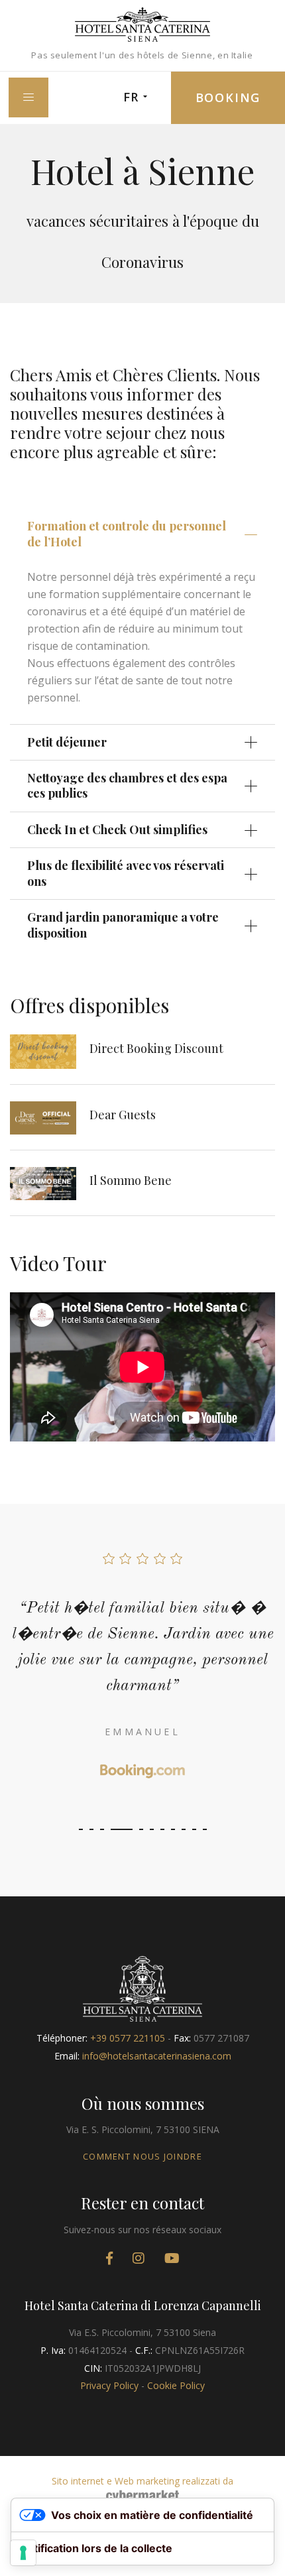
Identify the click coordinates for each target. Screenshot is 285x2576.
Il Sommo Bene (131, 1180)
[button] (81, 1829)
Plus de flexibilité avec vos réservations (126, 873)
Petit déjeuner (67, 742)
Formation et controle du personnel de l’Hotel (127, 533)
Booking (228, 97)
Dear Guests (123, 1115)
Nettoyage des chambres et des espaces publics (127, 785)
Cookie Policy (176, 2385)
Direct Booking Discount (156, 1048)
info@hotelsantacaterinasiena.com (157, 2056)
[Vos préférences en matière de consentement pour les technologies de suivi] (23, 2553)
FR (131, 97)
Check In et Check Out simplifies (117, 829)
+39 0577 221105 (128, 2038)
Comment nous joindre (142, 2156)
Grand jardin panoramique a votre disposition (123, 925)
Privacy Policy (109, 2385)
